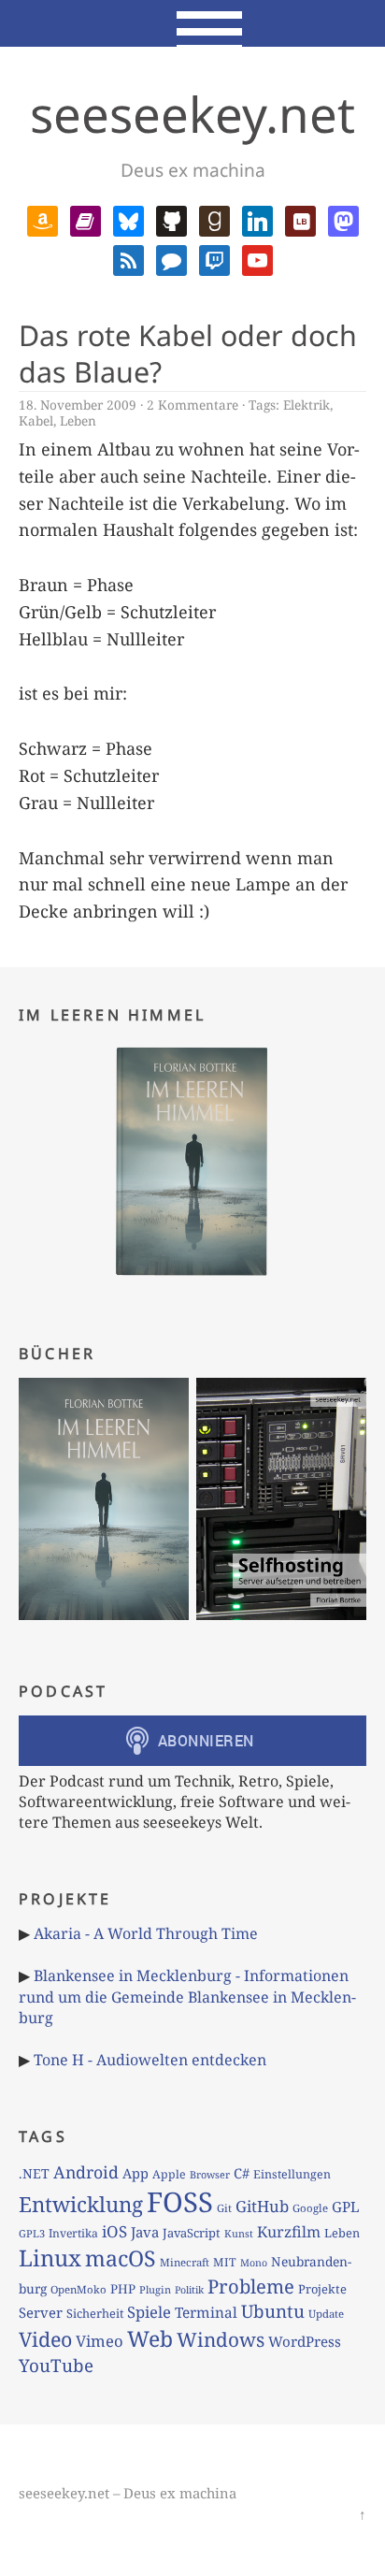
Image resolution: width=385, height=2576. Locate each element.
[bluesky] (128, 219)
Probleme (251, 2286)
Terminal (206, 2313)
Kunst (239, 2233)
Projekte (322, 2289)
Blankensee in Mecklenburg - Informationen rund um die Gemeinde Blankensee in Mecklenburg (187, 1997)
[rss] (128, 258)
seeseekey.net (192, 114)
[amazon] (43, 219)
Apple (169, 2174)
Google (310, 2208)
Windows (221, 2339)
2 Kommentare (192, 405)
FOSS (180, 2202)
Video (45, 2339)
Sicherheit (95, 2313)
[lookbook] (300, 219)
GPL (346, 2207)
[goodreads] (214, 219)
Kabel (36, 420)
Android (86, 2172)
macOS (121, 2258)
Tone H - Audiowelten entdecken (150, 2060)
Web (150, 2338)
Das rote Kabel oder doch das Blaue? (188, 354)
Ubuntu (273, 2311)
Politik (189, 2290)
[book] (86, 219)
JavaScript (192, 2233)
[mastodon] (343, 219)
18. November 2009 (78, 405)
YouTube (56, 2366)
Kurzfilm (289, 2232)
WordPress (305, 2341)
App (135, 2173)
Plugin (155, 2289)
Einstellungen (292, 2174)
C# (242, 2173)
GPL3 (32, 2233)
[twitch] (214, 258)
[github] (171, 219)
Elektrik (307, 405)
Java (145, 2232)
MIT (225, 2262)
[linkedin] (257, 219)
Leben (78, 420)
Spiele (149, 2312)
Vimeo (100, 2341)
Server (41, 2312)
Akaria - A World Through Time (146, 1933)
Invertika (73, 2233)
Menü (193, 23)
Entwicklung (81, 2204)
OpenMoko (78, 2289)
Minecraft (185, 2262)
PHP (123, 2289)
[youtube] (257, 258)
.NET (34, 2173)
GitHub (262, 2206)
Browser (210, 2174)
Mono (254, 2263)
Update (326, 2314)
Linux (50, 2258)
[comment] (171, 258)
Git (224, 2208)
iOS (114, 2231)
